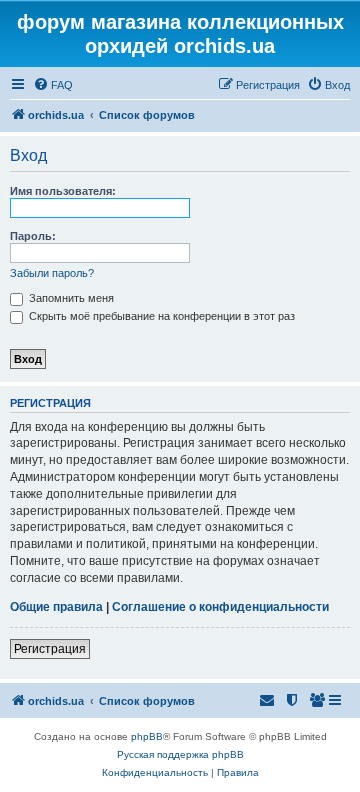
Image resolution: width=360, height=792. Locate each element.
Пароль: (33, 236)
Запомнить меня (70, 298)
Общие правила (56, 607)
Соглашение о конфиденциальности (220, 607)
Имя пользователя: (63, 191)
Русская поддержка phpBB (180, 754)
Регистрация (50, 649)
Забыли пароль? (52, 273)
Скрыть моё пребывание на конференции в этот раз (160, 316)
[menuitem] (53, 85)
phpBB (147, 736)
